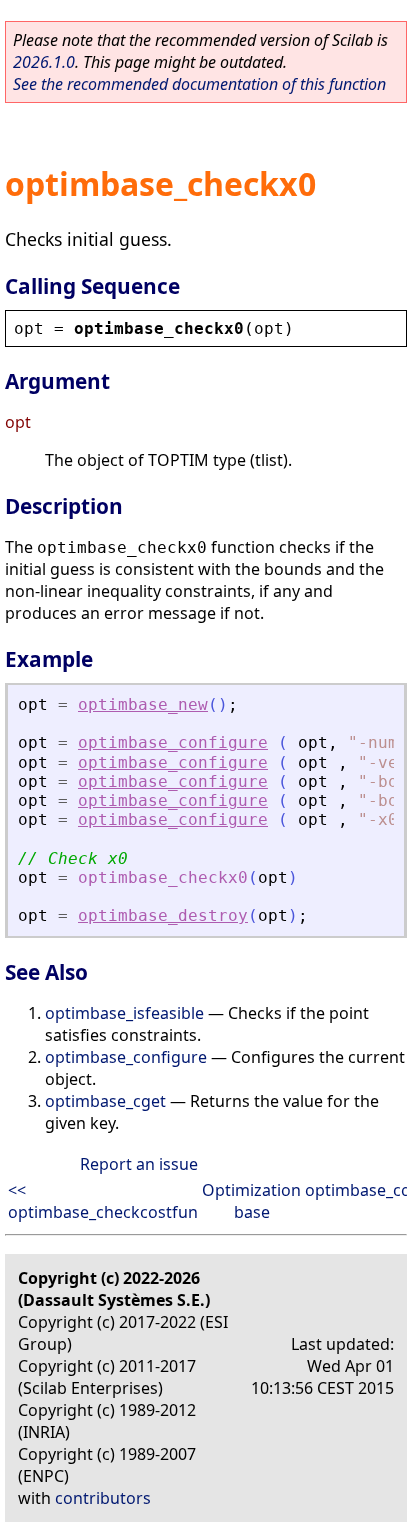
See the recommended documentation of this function (199, 84)
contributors (103, 1498)
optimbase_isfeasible (124, 1013)
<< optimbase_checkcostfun (103, 1201)
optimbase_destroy (163, 915)
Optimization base (251, 1201)
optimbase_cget (105, 1101)
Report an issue (139, 1164)
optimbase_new (143, 704)
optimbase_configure (173, 742)
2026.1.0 (44, 62)
